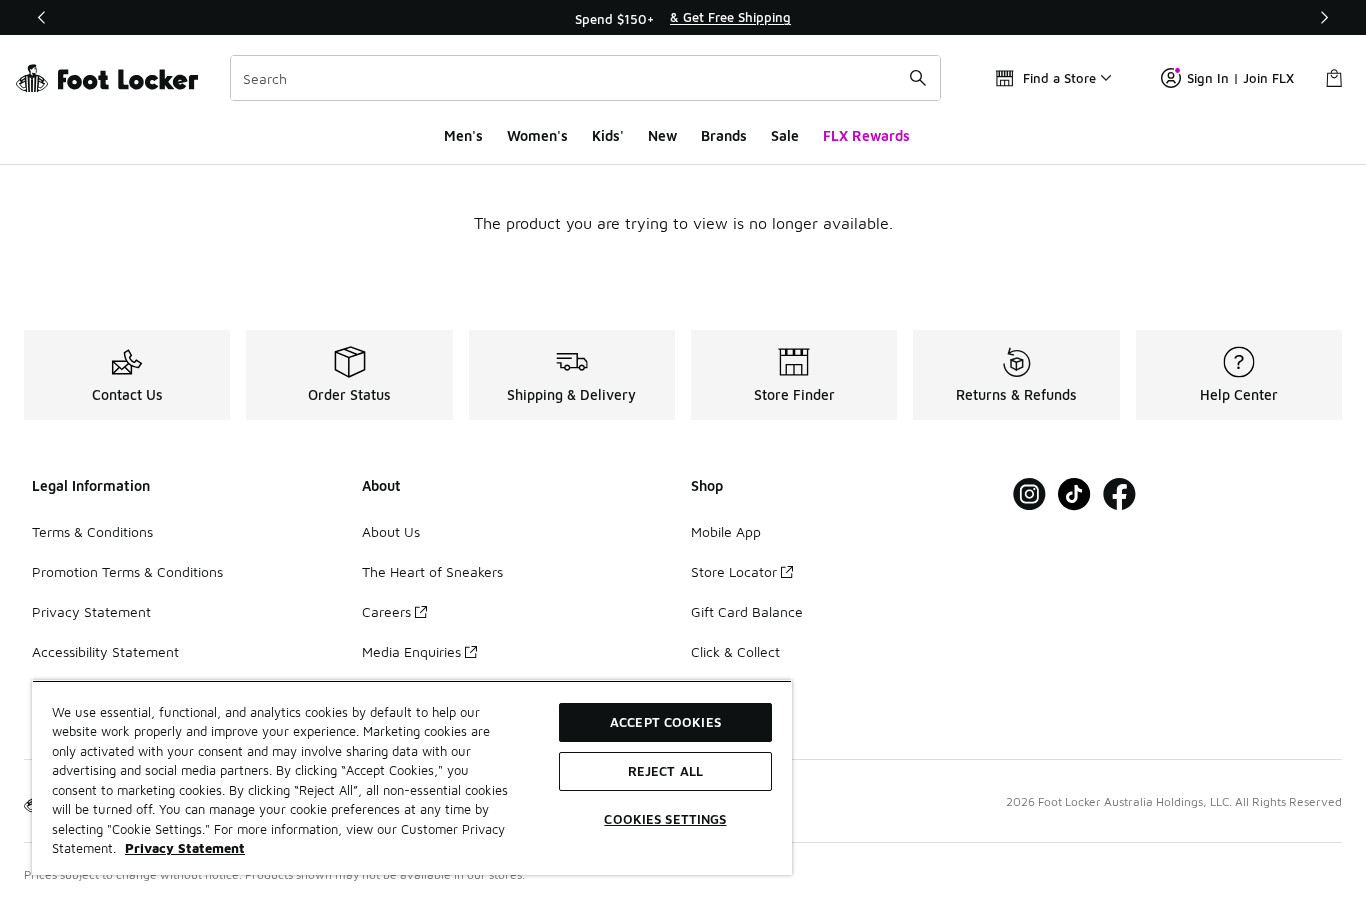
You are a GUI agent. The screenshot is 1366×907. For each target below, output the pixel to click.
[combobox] (585, 78)
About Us (391, 531)
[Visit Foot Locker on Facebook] (1119, 494)
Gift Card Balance (747, 611)
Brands (724, 135)
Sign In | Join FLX (1240, 78)
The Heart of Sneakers (432, 571)
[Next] (1324, 17)
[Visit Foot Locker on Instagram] (1029, 494)
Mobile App (726, 531)
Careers (386, 611)
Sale (785, 135)
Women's (537, 135)
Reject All (665, 771)
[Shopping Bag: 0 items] (1334, 78)
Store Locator (734, 571)
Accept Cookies (665, 722)
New (662, 135)
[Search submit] (918, 78)
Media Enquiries (411, 651)
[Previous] (42, 17)
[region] (683, 18)
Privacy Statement (91, 611)
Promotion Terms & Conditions (127, 571)
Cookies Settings (665, 819)
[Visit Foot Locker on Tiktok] (1074, 494)
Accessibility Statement (105, 651)
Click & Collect (735, 651)
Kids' (608, 135)
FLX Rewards (866, 135)
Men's (463, 135)
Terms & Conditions (92, 531)
